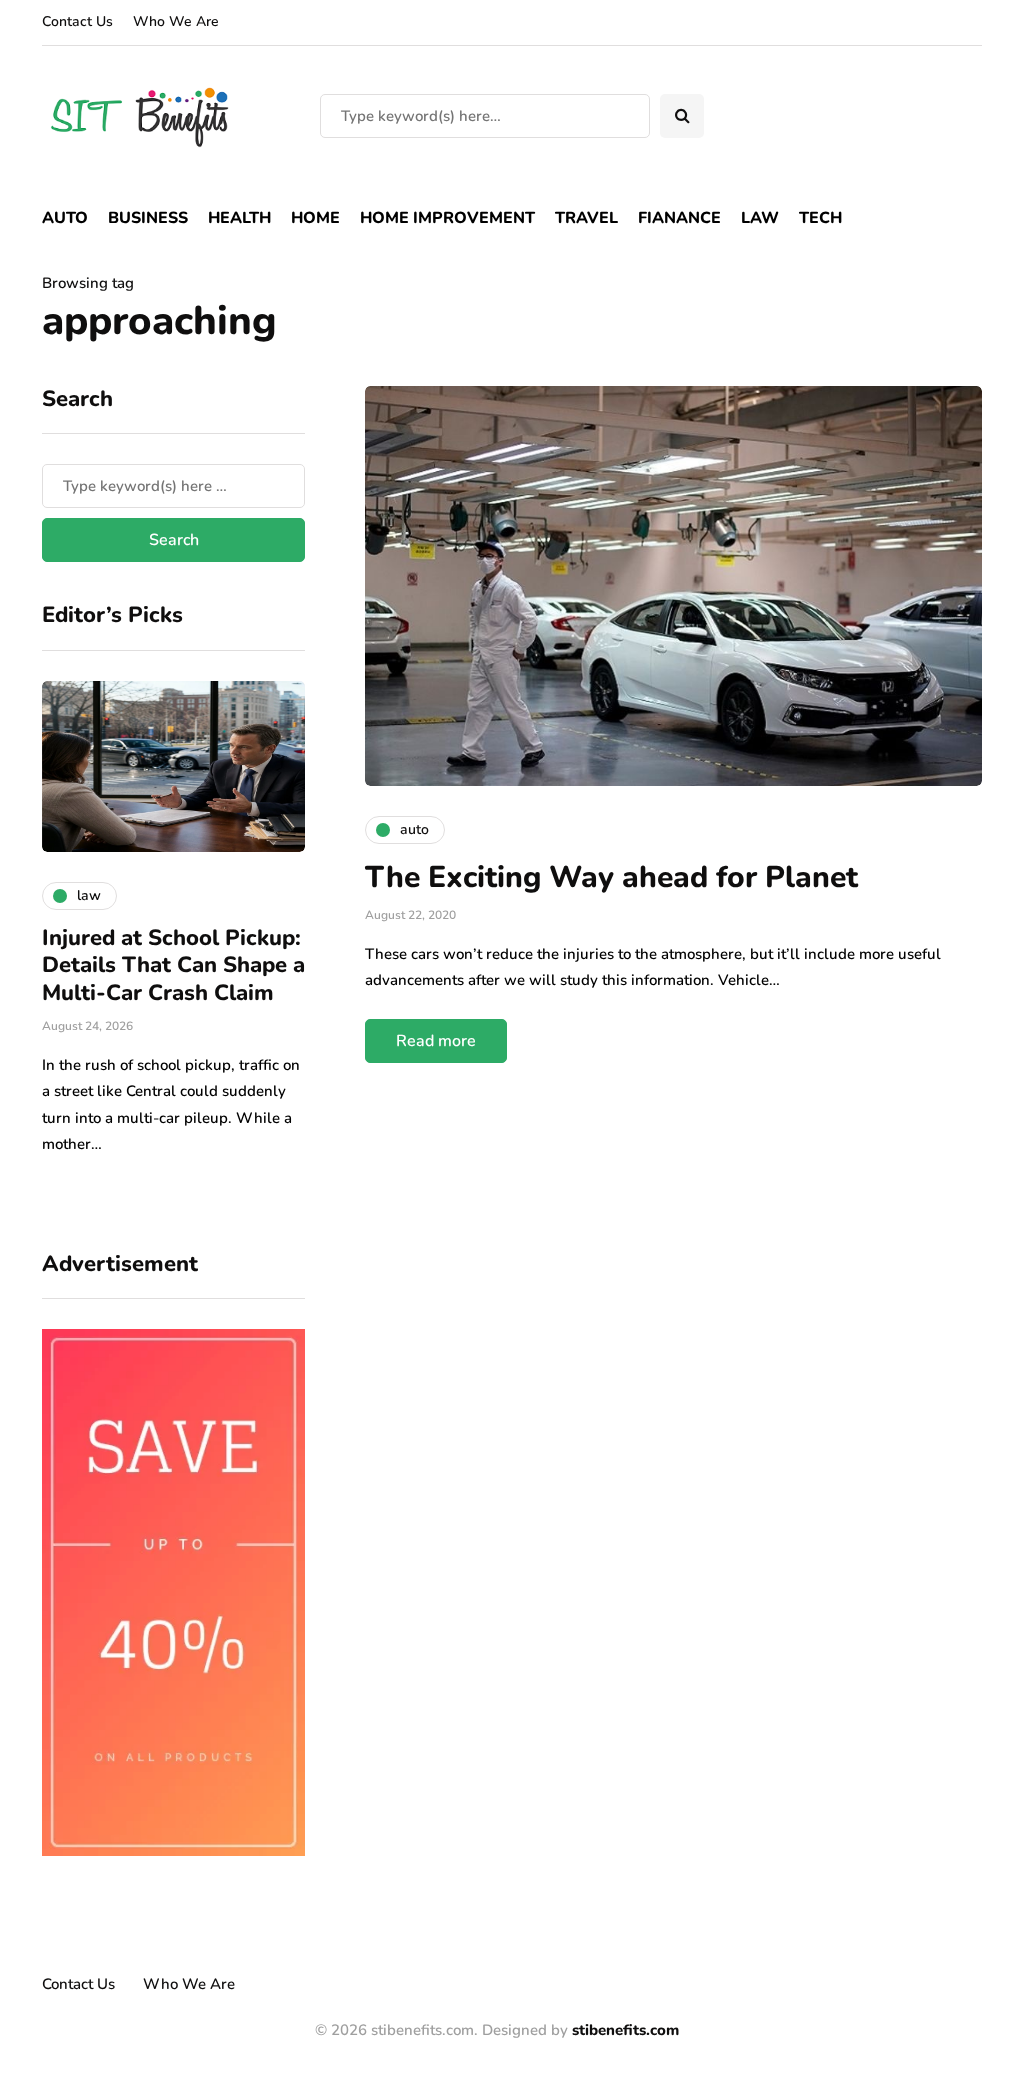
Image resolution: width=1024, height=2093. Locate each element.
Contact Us (77, 21)
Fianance (679, 218)
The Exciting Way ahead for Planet (611, 877)
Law (760, 218)
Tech (820, 218)
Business (148, 218)
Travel (586, 218)
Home (315, 218)
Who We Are (176, 21)
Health (239, 218)
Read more (436, 1041)
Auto (65, 218)
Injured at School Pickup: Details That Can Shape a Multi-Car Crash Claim (173, 965)
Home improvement (447, 218)
